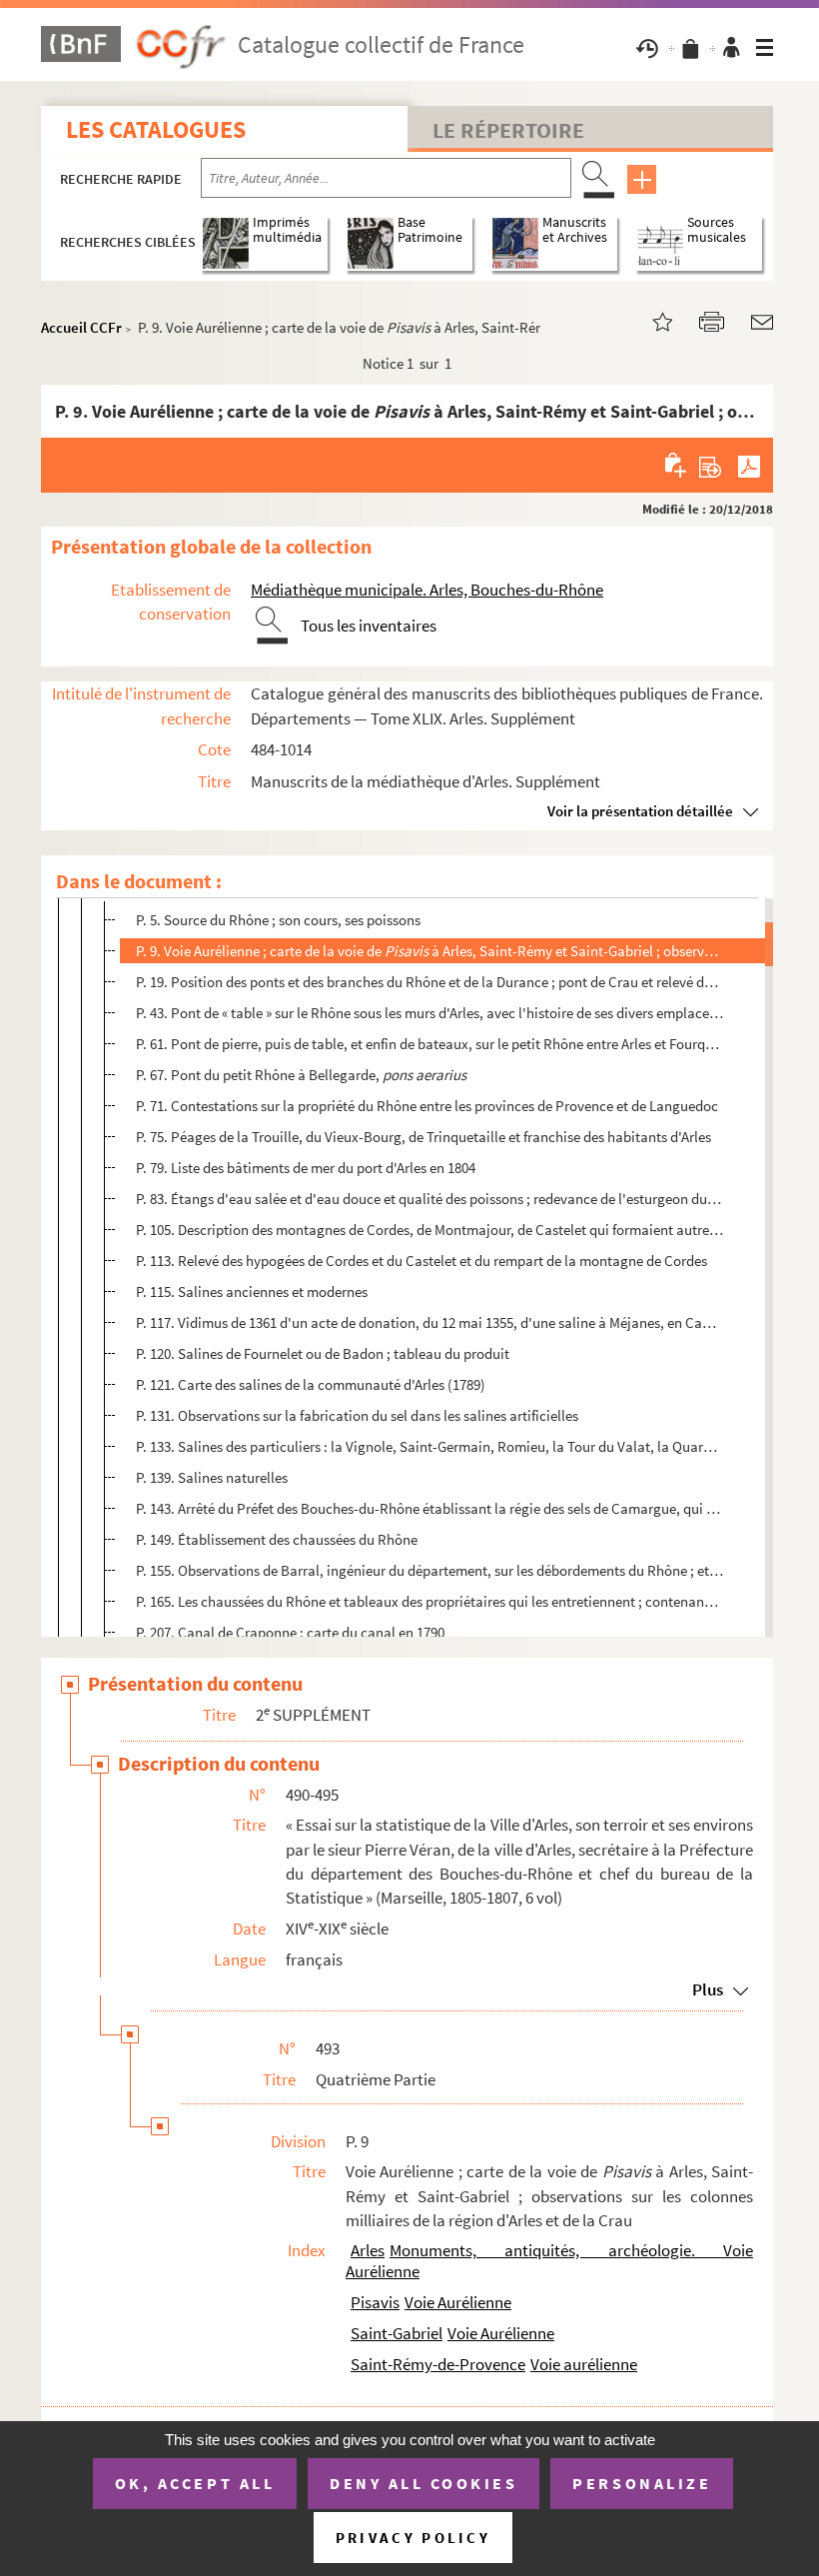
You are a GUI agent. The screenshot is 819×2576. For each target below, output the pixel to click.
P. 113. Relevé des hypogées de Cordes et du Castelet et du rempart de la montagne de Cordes (421, 1261)
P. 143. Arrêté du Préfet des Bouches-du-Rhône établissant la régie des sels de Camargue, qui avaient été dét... (430, 1508)
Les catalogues (156, 129)
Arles (368, 2250)
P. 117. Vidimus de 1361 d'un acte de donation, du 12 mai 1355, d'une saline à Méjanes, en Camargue (430, 1322)
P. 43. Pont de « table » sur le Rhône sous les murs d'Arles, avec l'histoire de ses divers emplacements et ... (430, 1013)
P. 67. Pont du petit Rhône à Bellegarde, (301, 1075)
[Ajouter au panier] (677, 465)
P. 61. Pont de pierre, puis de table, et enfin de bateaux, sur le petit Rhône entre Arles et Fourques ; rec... (430, 1044)
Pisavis (375, 2302)
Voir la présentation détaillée (640, 811)
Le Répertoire (508, 130)
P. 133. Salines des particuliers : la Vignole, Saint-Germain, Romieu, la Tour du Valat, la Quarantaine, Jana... (430, 1446)
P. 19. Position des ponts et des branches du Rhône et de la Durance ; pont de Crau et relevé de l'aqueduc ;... (430, 982)
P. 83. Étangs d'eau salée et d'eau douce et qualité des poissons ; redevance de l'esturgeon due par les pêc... (430, 1199)
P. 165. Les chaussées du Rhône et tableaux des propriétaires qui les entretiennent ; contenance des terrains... (430, 1601)
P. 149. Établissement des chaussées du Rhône (277, 1539)
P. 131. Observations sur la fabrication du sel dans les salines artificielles (357, 1415)
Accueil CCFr (81, 327)
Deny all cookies (423, 2483)
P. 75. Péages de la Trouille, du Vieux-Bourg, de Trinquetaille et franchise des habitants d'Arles (423, 1137)
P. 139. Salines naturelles (212, 1477)
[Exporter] (711, 465)
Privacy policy (413, 2538)
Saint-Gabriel (397, 2333)
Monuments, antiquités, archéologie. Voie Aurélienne (549, 2261)
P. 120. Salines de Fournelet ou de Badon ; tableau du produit (323, 1353)
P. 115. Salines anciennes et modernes (252, 1291)
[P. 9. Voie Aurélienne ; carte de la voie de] (650, 320)
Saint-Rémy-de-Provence (438, 2364)
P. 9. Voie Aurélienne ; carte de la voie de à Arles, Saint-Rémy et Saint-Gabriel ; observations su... (430, 951)
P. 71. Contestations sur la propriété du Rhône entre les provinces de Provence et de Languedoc (427, 1106)
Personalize (642, 2483)
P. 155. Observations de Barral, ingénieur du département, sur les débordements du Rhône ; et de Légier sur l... (430, 1570)
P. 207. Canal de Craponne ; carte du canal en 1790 (290, 1632)
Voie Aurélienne (458, 2302)
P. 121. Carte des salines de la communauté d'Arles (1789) (311, 1384)
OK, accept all (195, 2483)
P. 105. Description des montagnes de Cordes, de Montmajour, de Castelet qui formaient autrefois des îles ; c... (430, 1230)
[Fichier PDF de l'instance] (749, 465)
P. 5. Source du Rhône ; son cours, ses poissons (278, 920)
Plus (708, 1989)
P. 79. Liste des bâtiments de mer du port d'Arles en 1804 (306, 1168)
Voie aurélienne (584, 2364)
